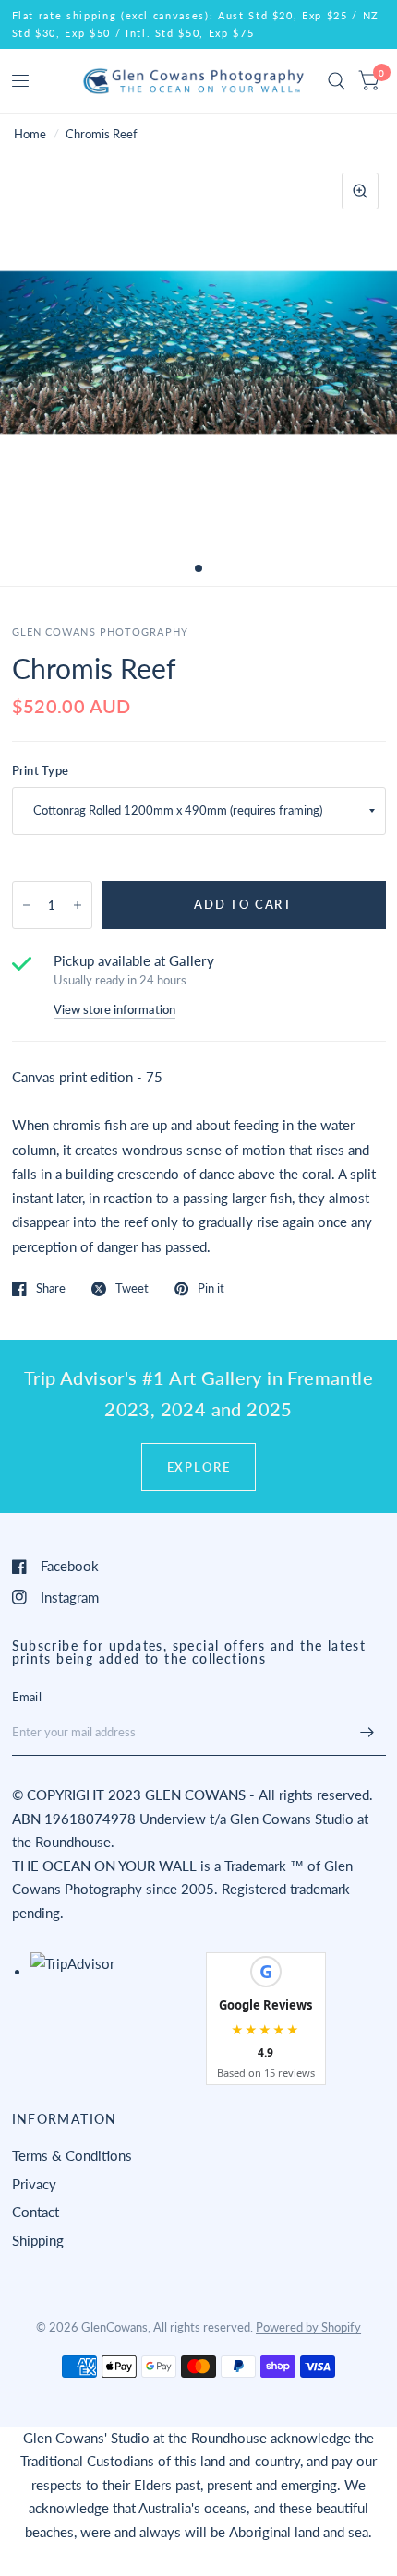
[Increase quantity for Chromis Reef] (78, 905)
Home (30, 134)
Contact (36, 2212)
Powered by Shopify (308, 2327)
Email (27, 1697)
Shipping (38, 2240)
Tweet (132, 1289)
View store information (114, 1010)
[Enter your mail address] (367, 1732)
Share (51, 1289)
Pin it (211, 1289)
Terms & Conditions (72, 2155)
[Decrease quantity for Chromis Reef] (27, 905)
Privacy (34, 2184)
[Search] (337, 81)
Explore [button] (199, 1467)
